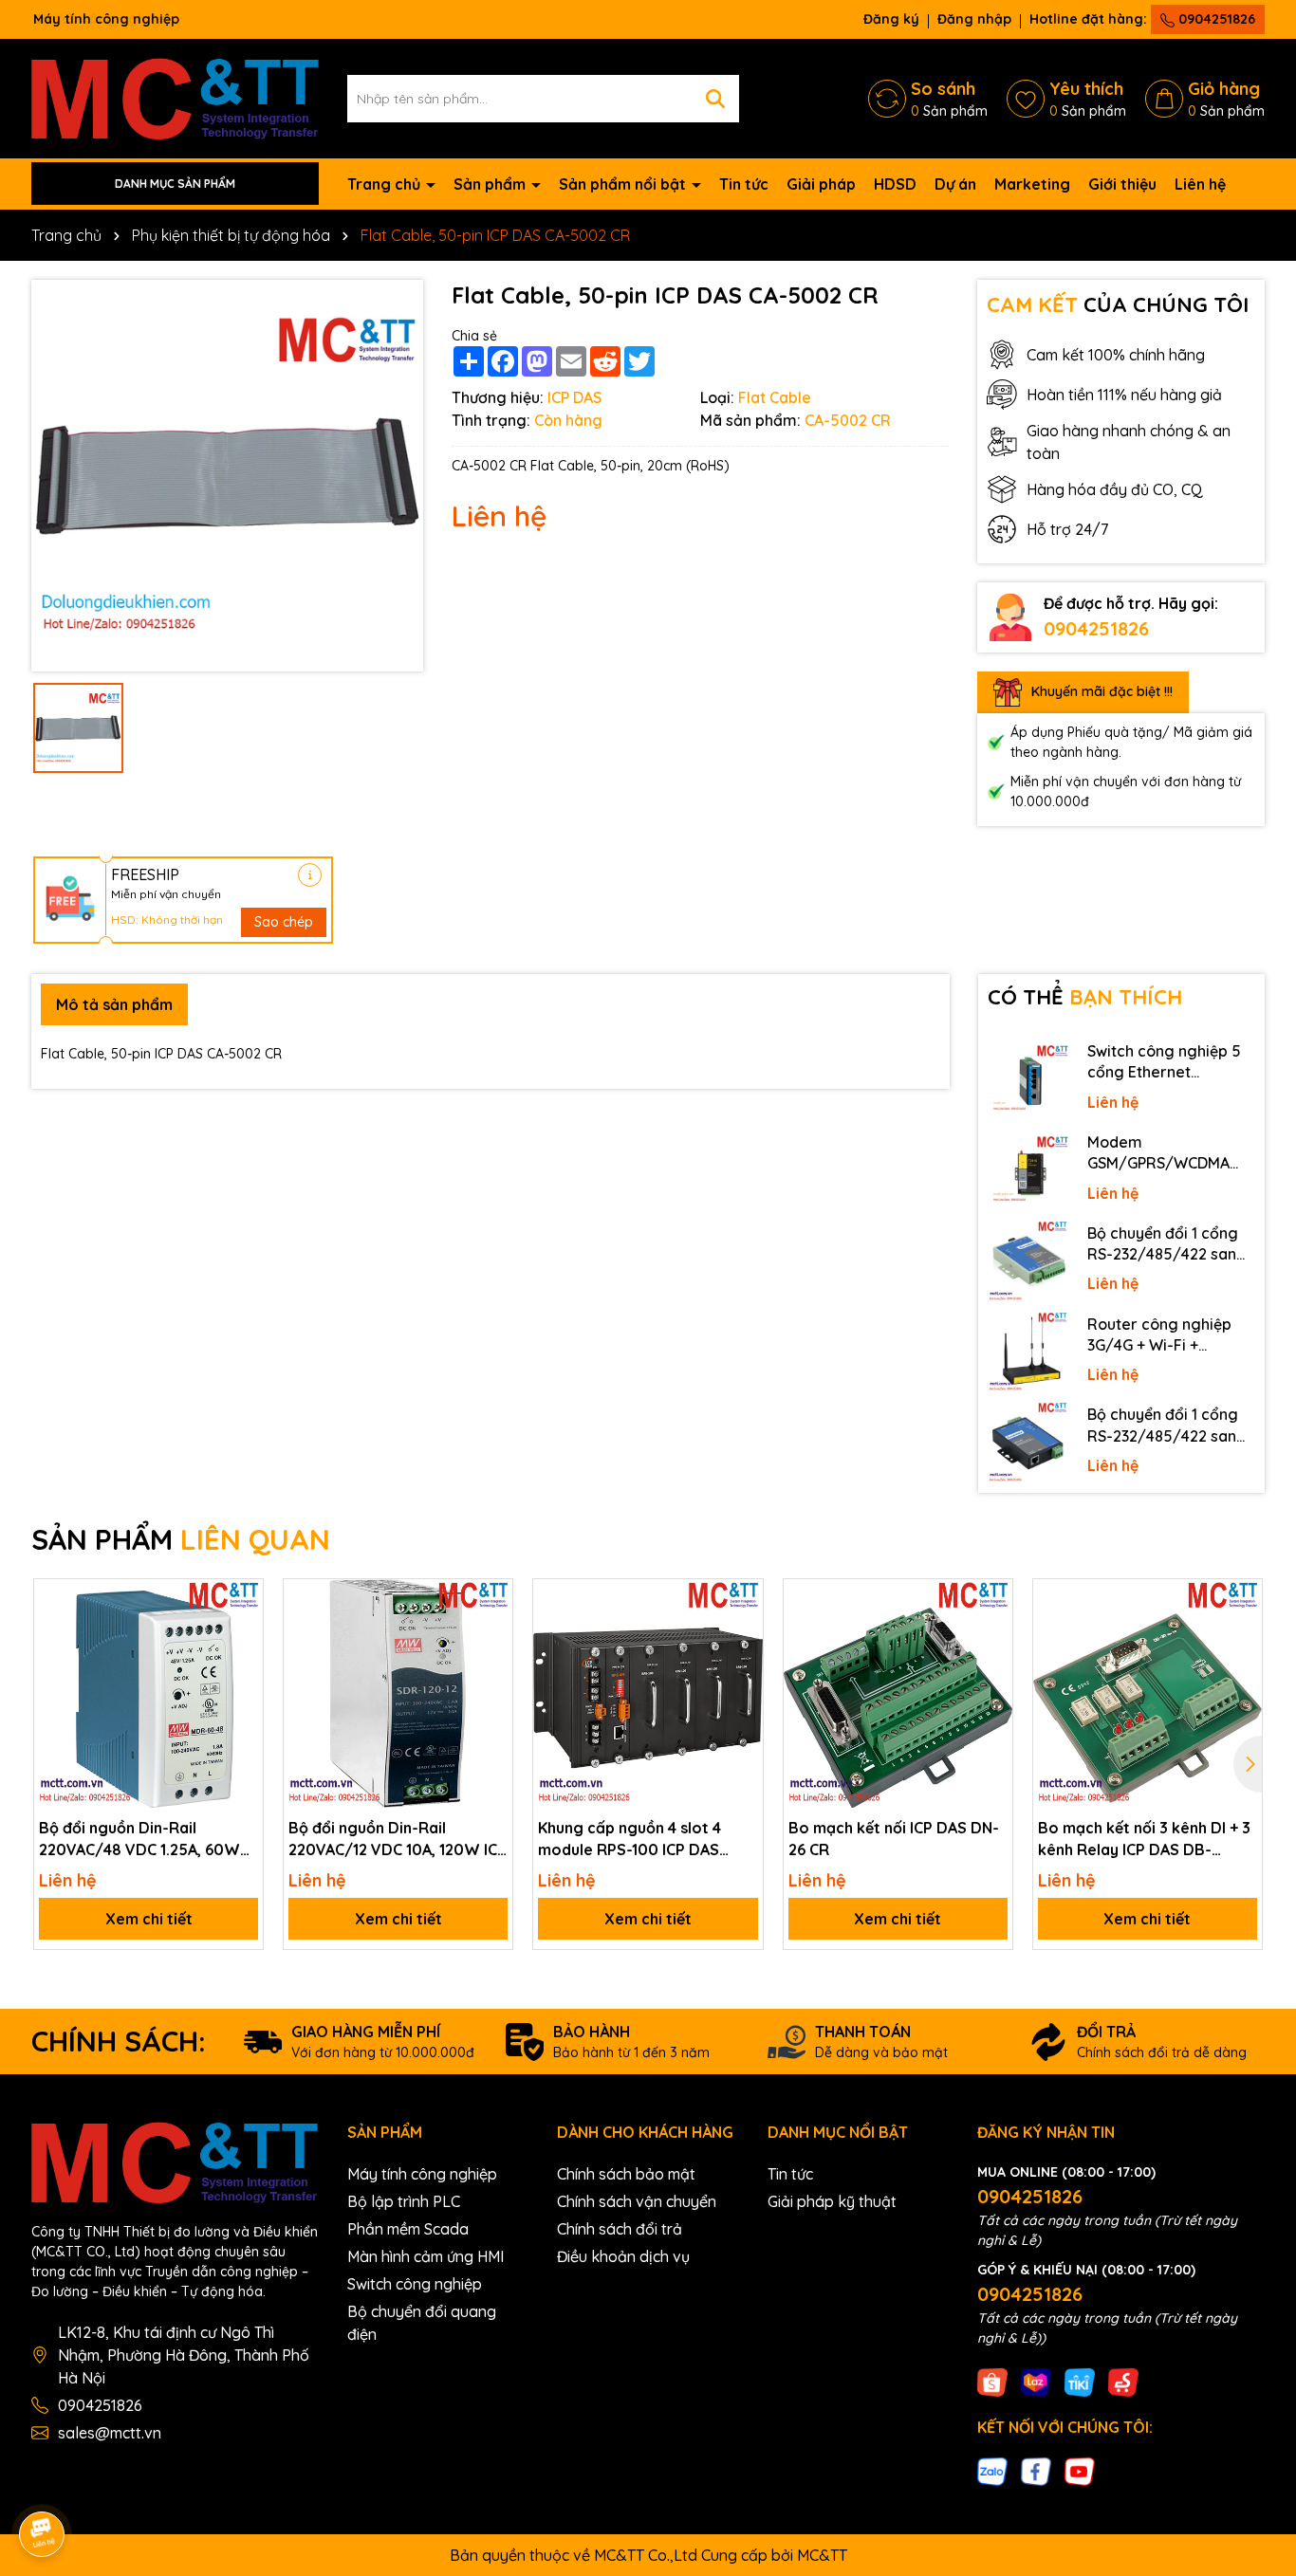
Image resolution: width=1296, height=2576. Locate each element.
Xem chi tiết (149, 1919)
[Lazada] (1036, 2381)
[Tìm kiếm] (715, 99)
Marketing (1032, 184)
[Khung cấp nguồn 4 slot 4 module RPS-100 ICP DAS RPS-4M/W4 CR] (648, 1693)
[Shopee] (992, 2381)
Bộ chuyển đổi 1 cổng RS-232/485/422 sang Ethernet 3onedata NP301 (1167, 1426)
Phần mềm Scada (408, 2229)
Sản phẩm (491, 184)
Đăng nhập (974, 19)
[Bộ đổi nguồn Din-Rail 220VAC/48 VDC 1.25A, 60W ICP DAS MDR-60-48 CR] (148, 1693)
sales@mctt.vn (110, 2433)
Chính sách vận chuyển (637, 2201)
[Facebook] (1036, 2471)
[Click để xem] (227, 476)
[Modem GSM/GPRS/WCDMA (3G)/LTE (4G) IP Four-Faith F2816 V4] (1028, 1170)
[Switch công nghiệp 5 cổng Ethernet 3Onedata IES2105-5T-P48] (1028, 1079)
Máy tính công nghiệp (422, 2174)
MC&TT (822, 2555)
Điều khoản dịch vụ (623, 2256)
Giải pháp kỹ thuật (832, 2201)
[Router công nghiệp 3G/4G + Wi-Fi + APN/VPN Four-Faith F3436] (1028, 1352)
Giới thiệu (1122, 184)
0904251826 (1215, 19)
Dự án (955, 184)
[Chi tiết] (310, 875)
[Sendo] (1123, 2381)
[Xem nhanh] (242, 1666)
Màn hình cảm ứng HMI (426, 2256)
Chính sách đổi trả (620, 2229)
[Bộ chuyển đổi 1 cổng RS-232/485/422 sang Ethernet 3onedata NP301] (1028, 1443)
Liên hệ (1200, 184)
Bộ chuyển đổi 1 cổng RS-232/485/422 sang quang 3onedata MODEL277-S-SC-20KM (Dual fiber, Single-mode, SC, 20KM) (1168, 1244)
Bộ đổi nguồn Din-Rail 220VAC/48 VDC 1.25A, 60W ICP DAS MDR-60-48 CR (139, 1839)
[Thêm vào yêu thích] (242, 1600)
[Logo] (175, 97)
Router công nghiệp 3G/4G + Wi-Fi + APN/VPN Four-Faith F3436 (1160, 1335)
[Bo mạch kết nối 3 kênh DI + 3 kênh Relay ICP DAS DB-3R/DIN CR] (1148, 1693)
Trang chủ (386, 184)
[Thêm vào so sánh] (242, 1633)
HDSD (895, 184)
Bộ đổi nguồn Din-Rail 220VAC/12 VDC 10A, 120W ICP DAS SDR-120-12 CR (398, 1839)
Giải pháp (821, 184)
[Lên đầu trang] (1255, 2405)
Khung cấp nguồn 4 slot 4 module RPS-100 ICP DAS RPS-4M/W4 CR (629, 1839)
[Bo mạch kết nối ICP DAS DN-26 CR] (898, 1693)
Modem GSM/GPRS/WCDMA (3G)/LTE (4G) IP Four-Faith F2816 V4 (1166, 1153)
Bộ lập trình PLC (404, 2201)
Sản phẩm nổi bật (624, 184)
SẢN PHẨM (181, 1539)
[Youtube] (1080, 2471)
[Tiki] (1080, 2381)
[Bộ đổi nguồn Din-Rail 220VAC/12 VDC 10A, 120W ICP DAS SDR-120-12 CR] (398, 1693)
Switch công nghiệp (415, 2284)
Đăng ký (891, 19)
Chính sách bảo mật (626, 2174)
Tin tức (744, 184)
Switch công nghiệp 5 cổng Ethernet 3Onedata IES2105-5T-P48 (1168, 1062)
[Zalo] (992, 2471)
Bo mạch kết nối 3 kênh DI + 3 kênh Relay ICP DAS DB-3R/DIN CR (1144, 1839)
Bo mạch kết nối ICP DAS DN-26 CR (894, 1838)
